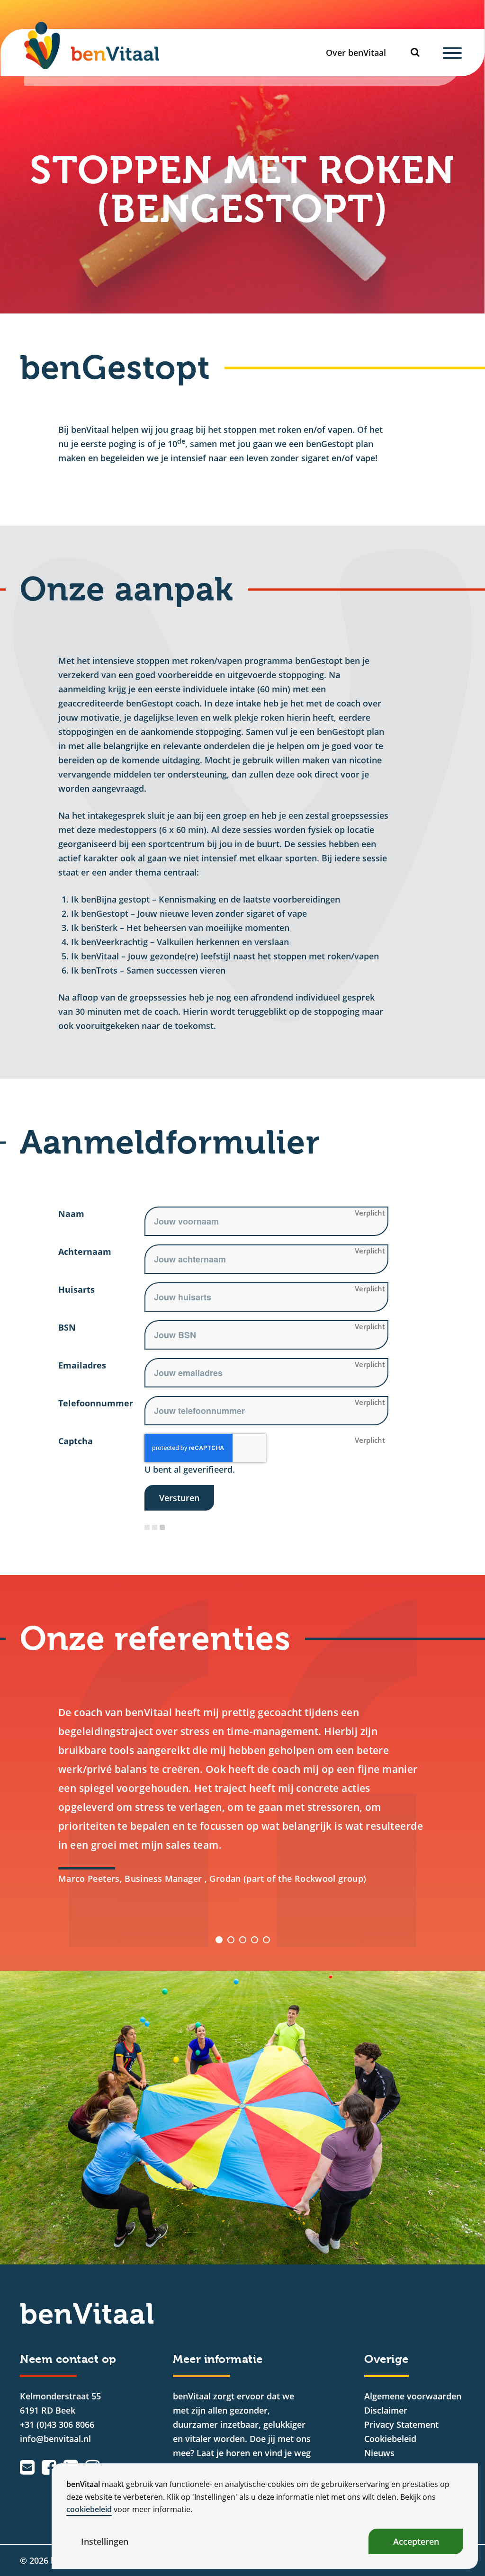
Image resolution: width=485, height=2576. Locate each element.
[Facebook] (49, 2467)
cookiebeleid (89, 2509)
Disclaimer (386, 2410)
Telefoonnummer (96, 1403)
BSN (67, 1327)
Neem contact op (68, 2359)
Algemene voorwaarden (413, 2396)
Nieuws (379, 2453)
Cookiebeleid (390, 2439)
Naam (71, 1214)
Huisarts (76, 1289)
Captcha (76, 1441)
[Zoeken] (418, 52)
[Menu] (452, 53)
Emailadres (82, 1365)
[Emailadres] (27, 2467)
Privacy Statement (401, 2424)
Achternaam (85, 1252)
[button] (219, 1940)
